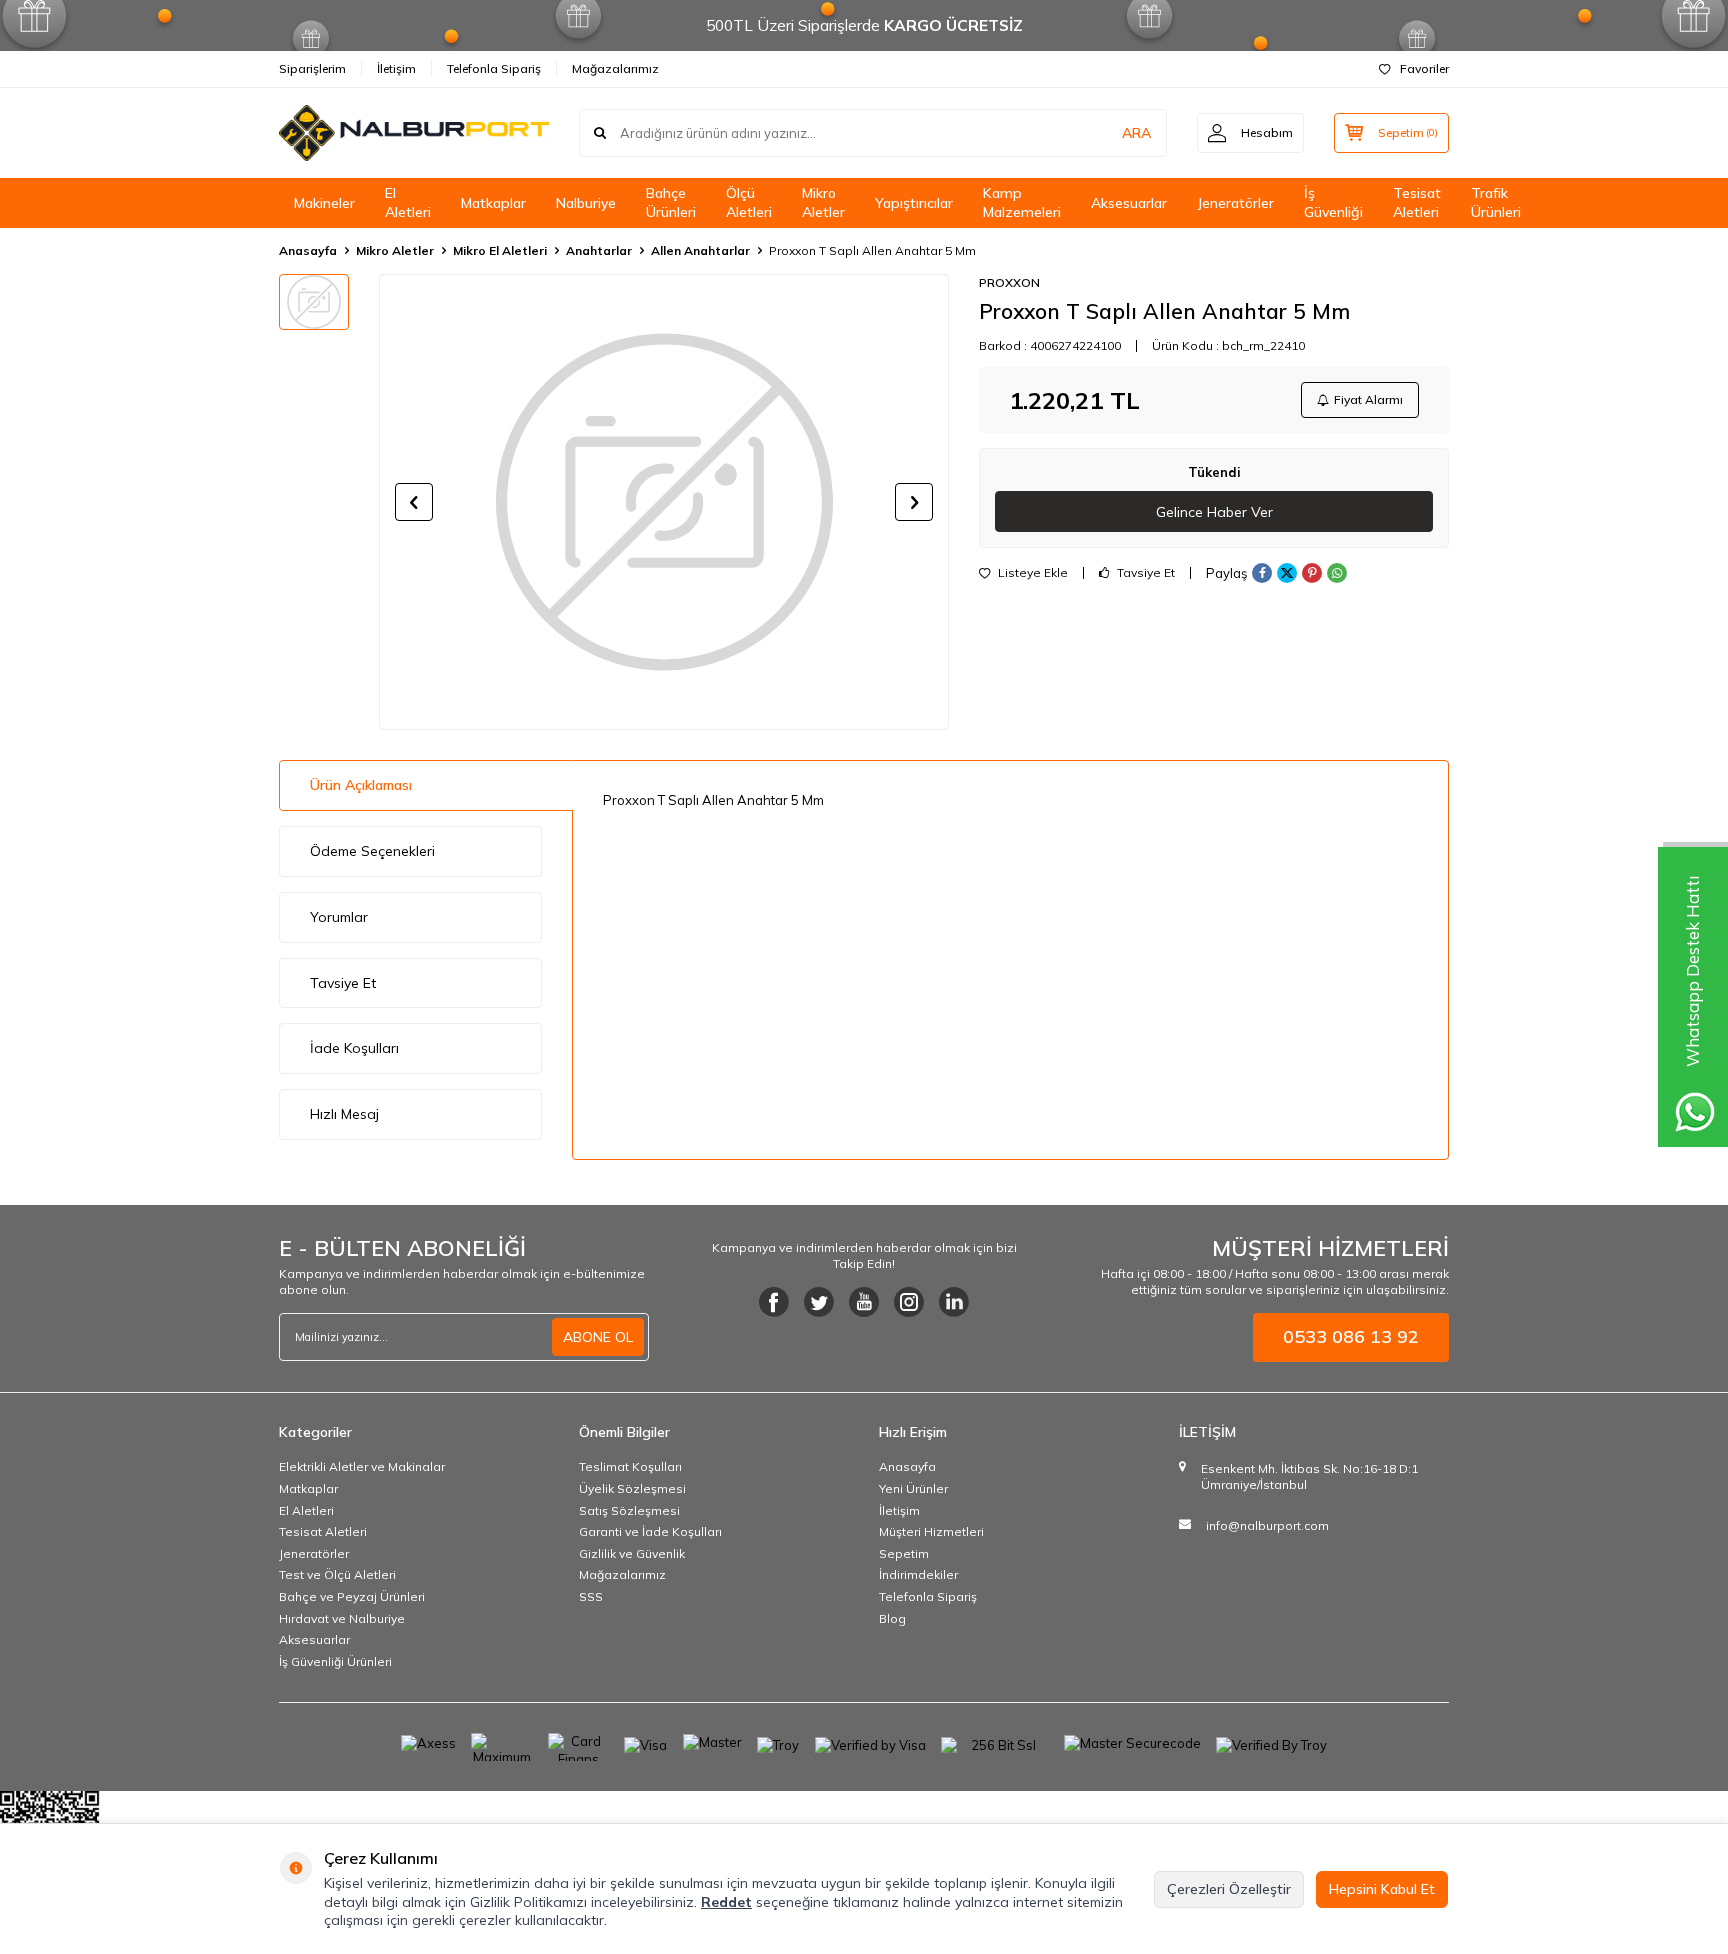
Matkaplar (493, 203)
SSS (591, 1596)
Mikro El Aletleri (500, 250)
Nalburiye (586, 203)
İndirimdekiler (918, 1574)
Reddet (726, 1902)
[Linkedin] (954, 1302)
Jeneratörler (1235, 203)
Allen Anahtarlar (700, 250)
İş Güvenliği (1333, 202)
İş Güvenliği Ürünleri (335, 1661)
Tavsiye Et (1144, 573)
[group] (664, 502)
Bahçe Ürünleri (671, 202)
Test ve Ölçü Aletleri (337, 1574)
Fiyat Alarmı (1368, 399)
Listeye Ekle (1031, 573)
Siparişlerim (312, 68)
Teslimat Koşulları (630, 1466)
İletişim (396, 68)
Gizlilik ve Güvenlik (632, 1553)
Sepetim (904, 1553)
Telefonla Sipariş (494, 68)
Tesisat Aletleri (1417, 202)
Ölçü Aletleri (749, 202)
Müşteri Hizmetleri (931, 1531)
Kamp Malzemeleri (1022, 202)
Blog (892, 1618)
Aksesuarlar (1129, 203)
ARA (1136, 133)
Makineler (324, 203)
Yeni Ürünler (913, 1488)
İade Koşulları (354, 1048)
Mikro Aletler (823, 202)
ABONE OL (598, 1337)
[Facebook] (774, 1302)
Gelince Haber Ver (1214, 512)
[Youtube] (864, 1302)
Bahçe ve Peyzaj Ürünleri (352, 1596)
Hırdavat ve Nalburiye (342, 1618)
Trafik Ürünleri (1496, 202)
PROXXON (1009, 282)
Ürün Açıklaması (361, 785)
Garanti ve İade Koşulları (650, 1531)
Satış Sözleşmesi (629, 1510)
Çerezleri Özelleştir (1229, 1889)
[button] (414, 502)
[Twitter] (819, 1302)
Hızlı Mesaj (344, 1114)
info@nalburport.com (1267, 1525)
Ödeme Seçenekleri (372, 851)
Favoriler (1424, 68)
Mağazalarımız (615, 68)
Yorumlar (339, 917)
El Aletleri (408, 202)
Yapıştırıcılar (914, 203)
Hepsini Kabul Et (1382, 1889)
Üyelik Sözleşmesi (632, 1488)
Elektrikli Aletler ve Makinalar (362, 1466)
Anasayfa (308, 250)
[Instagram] (909, 1302)
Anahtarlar (599, 250)
